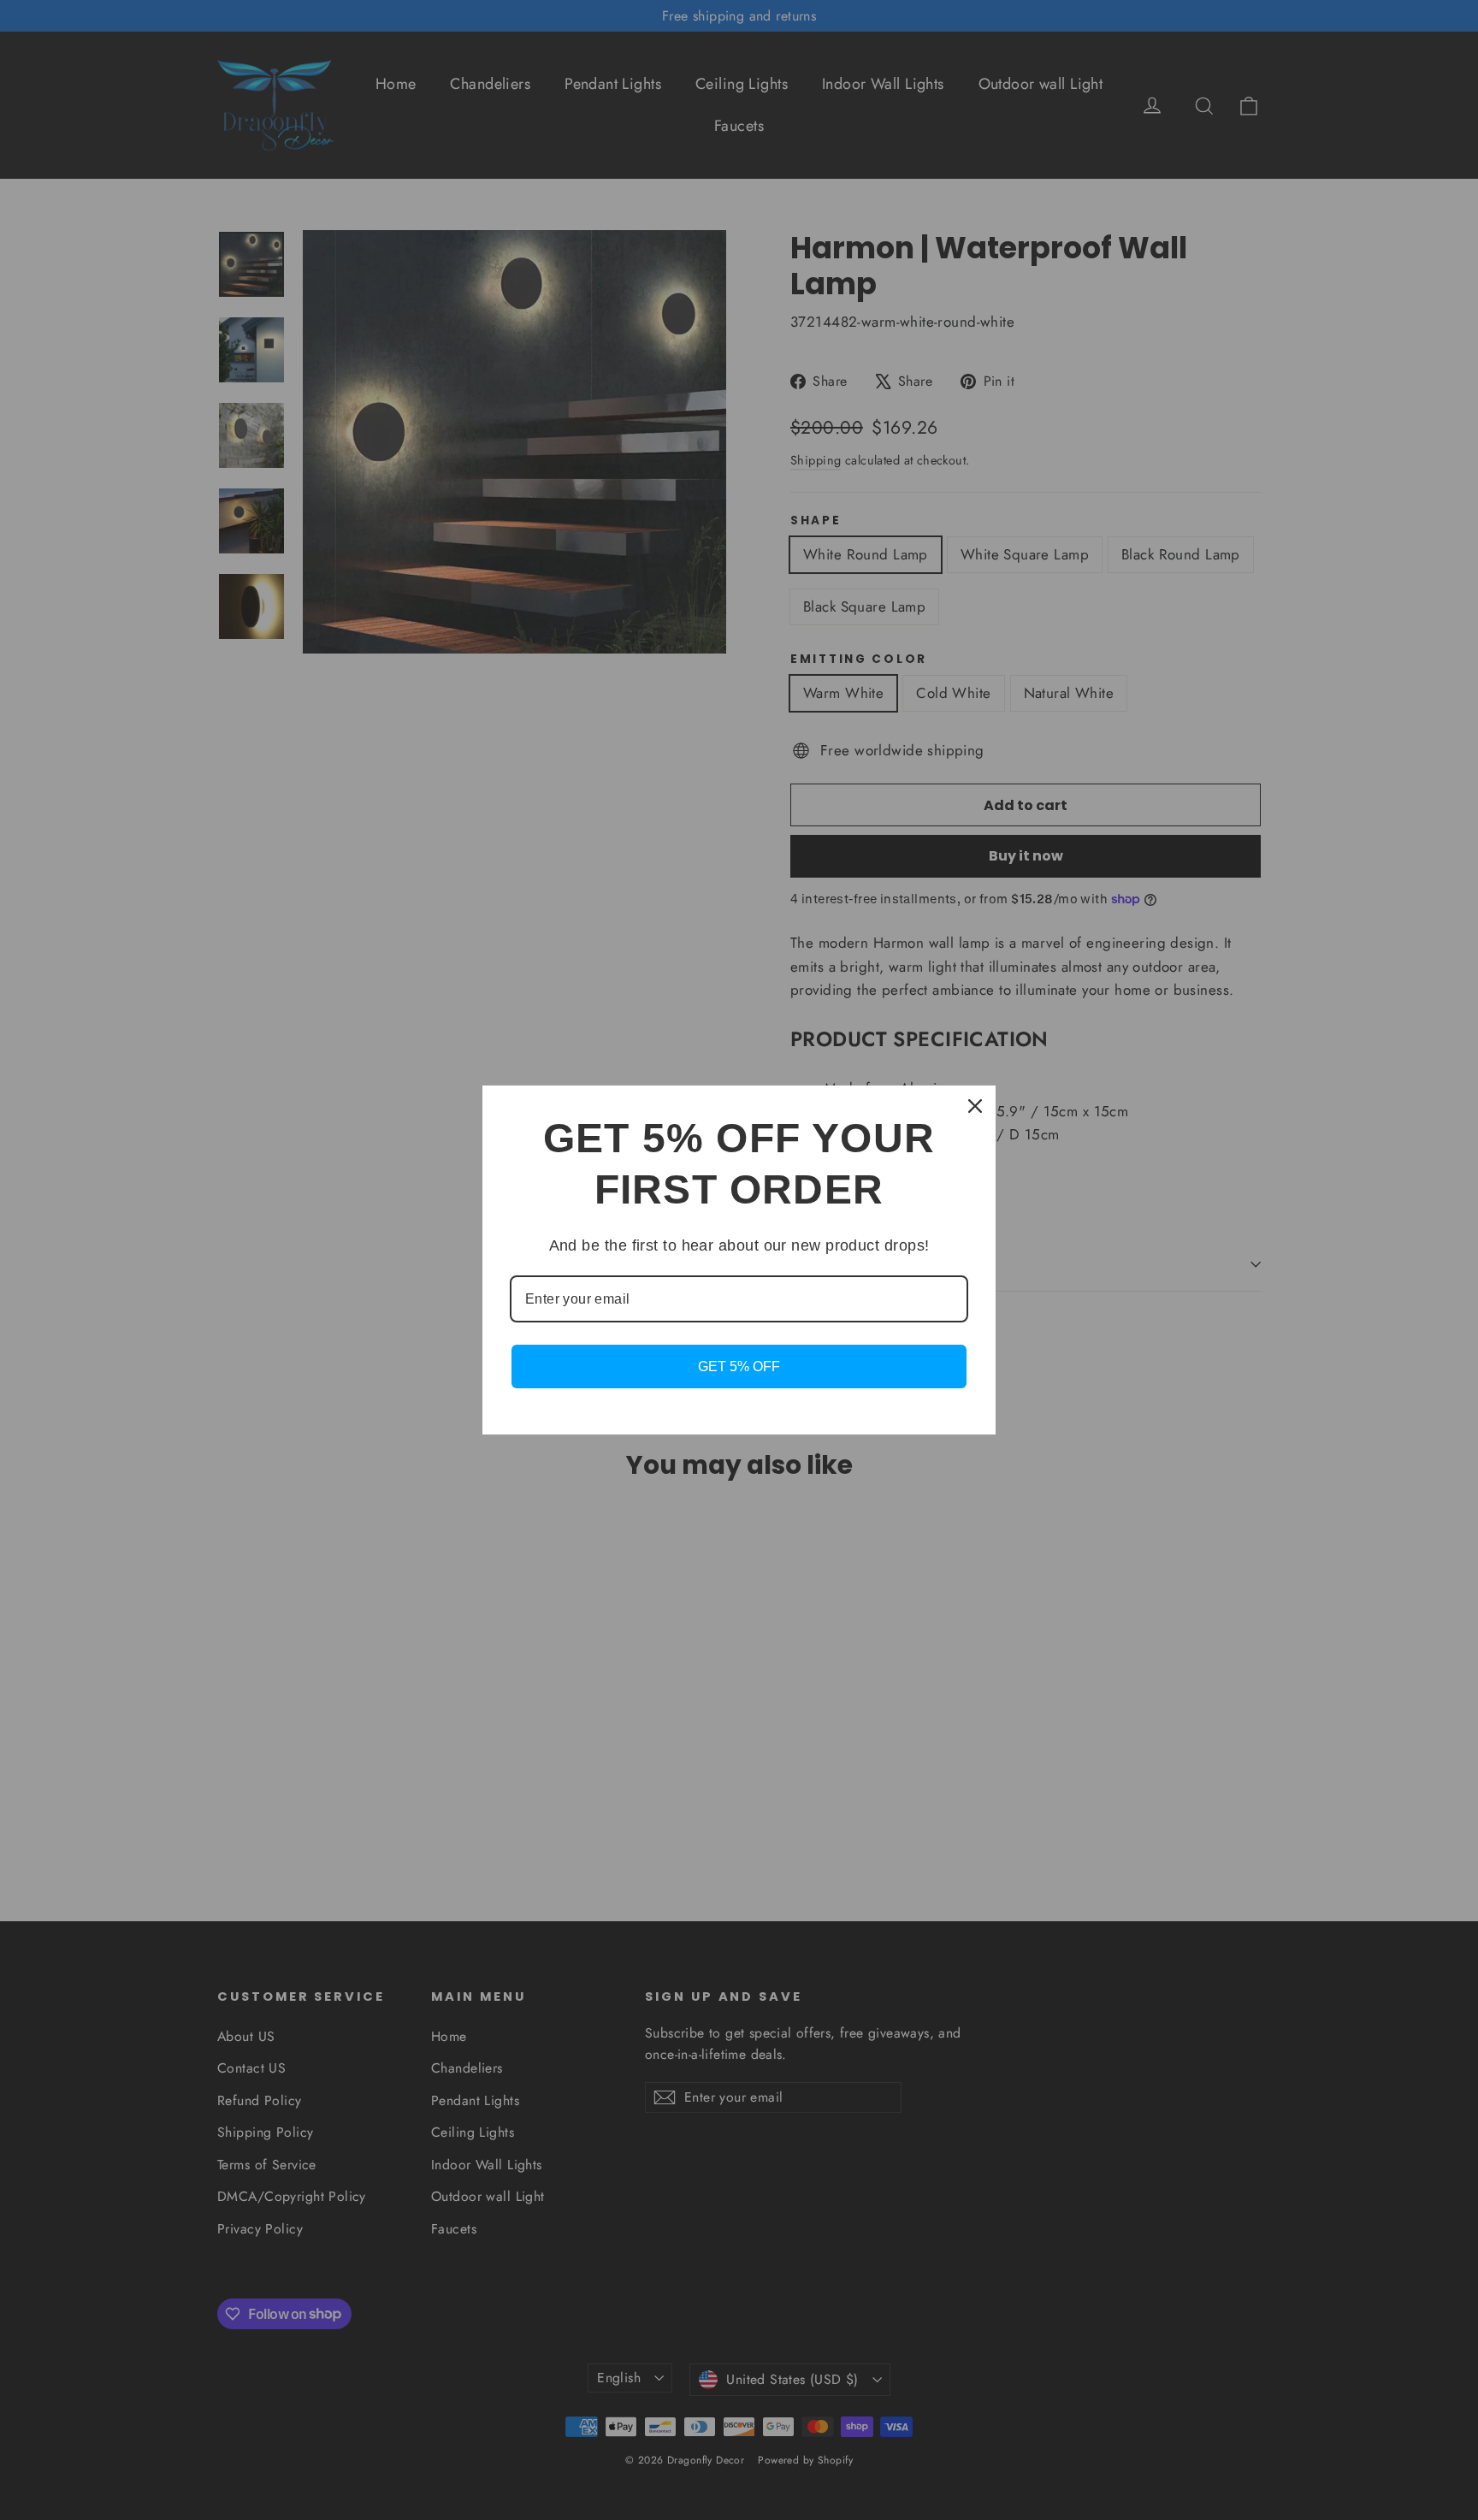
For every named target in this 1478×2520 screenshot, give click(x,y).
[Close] (975, 1106)
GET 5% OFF (739, 1366)
